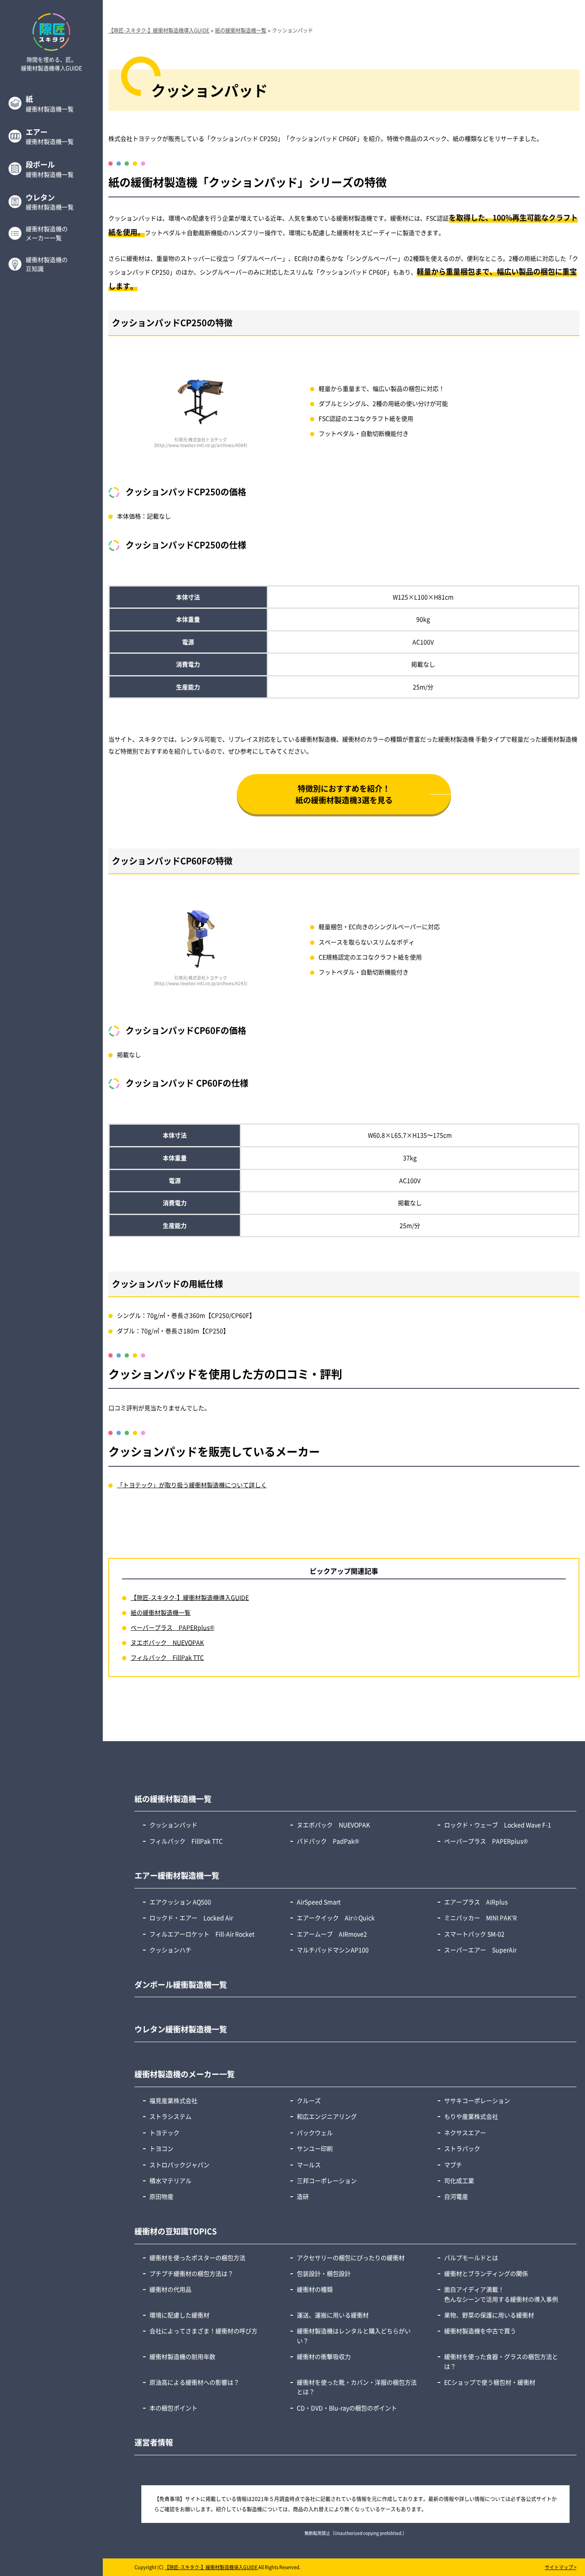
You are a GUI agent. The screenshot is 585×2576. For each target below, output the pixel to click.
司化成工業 (459, 2180)
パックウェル (315, 2132)
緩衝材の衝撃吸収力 (324, 2356)
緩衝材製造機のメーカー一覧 (185, 2074)
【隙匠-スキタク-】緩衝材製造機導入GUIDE (190, 1597)
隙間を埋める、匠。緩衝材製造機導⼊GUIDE (52, 64)
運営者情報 (154, 2442)
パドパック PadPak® (328, 1841)
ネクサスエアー (465, 2132)
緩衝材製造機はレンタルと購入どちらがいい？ (354, 2335)
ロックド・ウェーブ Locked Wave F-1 (498, 1825)
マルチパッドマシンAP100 (333, 1950)
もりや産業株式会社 (471, 2116)
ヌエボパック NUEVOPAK (167, 1642)
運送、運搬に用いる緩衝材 (333, 2315)
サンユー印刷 (315, 2148)
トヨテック (164, 2132)
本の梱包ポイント (173, 2408)
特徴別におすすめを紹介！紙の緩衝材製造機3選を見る (344, 794)
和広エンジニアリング (327, 2116)
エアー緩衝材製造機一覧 (177, 1875)
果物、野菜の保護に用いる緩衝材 (489, 2315)
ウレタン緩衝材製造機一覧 (181, 2029)
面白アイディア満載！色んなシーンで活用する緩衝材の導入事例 (501, 2294)
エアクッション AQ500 (180, 1902)
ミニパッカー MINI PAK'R (481, 1918)
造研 (303, 2196)
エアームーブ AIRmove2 (332, 1934)
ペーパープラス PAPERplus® (172, 1627)
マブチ (453, 2165)
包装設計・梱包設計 (324, 2273)
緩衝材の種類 (315, 2289)
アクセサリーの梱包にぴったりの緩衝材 (351, 2257)
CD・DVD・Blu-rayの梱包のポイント (347, 2408)
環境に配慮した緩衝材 (179, 2315)
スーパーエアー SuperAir (480, 1950)
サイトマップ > (561, 2567)
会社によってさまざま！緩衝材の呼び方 (203, 2331)
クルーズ (309, 2100)
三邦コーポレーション (327, 2180)
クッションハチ (170, 1950)
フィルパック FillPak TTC (167, 1657)
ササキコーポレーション (477, 2100)
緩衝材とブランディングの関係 (486, 2273)
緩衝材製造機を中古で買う (480, 2331)
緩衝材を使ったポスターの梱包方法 (197, 2257)
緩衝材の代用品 (170, 2289)
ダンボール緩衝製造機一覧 (181, 1984)
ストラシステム (170, 2116)
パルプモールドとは (471, 2257)
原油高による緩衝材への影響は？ (194, 2382)
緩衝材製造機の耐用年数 (182, 2356)
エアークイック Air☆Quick (336, 1918)
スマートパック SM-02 (474, 1934)
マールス (309, 2165)
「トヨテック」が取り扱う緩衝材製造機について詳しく (192, 1485)
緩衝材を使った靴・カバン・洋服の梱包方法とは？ (357, 2387)
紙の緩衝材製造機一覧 (161, 1612)
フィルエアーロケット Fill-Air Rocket (202, 1934)
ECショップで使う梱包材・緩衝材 (490, 2382)
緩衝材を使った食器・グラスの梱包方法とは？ (501, 2361)
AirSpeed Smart (319, 1902)
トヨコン (161, 2148)
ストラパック (462, 2148)
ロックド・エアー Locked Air (191, 1918)
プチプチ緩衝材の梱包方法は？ (191, 2273)
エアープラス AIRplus (479, 1902)
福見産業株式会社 (173, 2100)
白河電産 (456, 2196)
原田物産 (161, 2196)
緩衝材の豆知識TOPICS (176, 2231)
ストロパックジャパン (179, 2165)
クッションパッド (173, 1825)
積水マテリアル (170, 2180)
